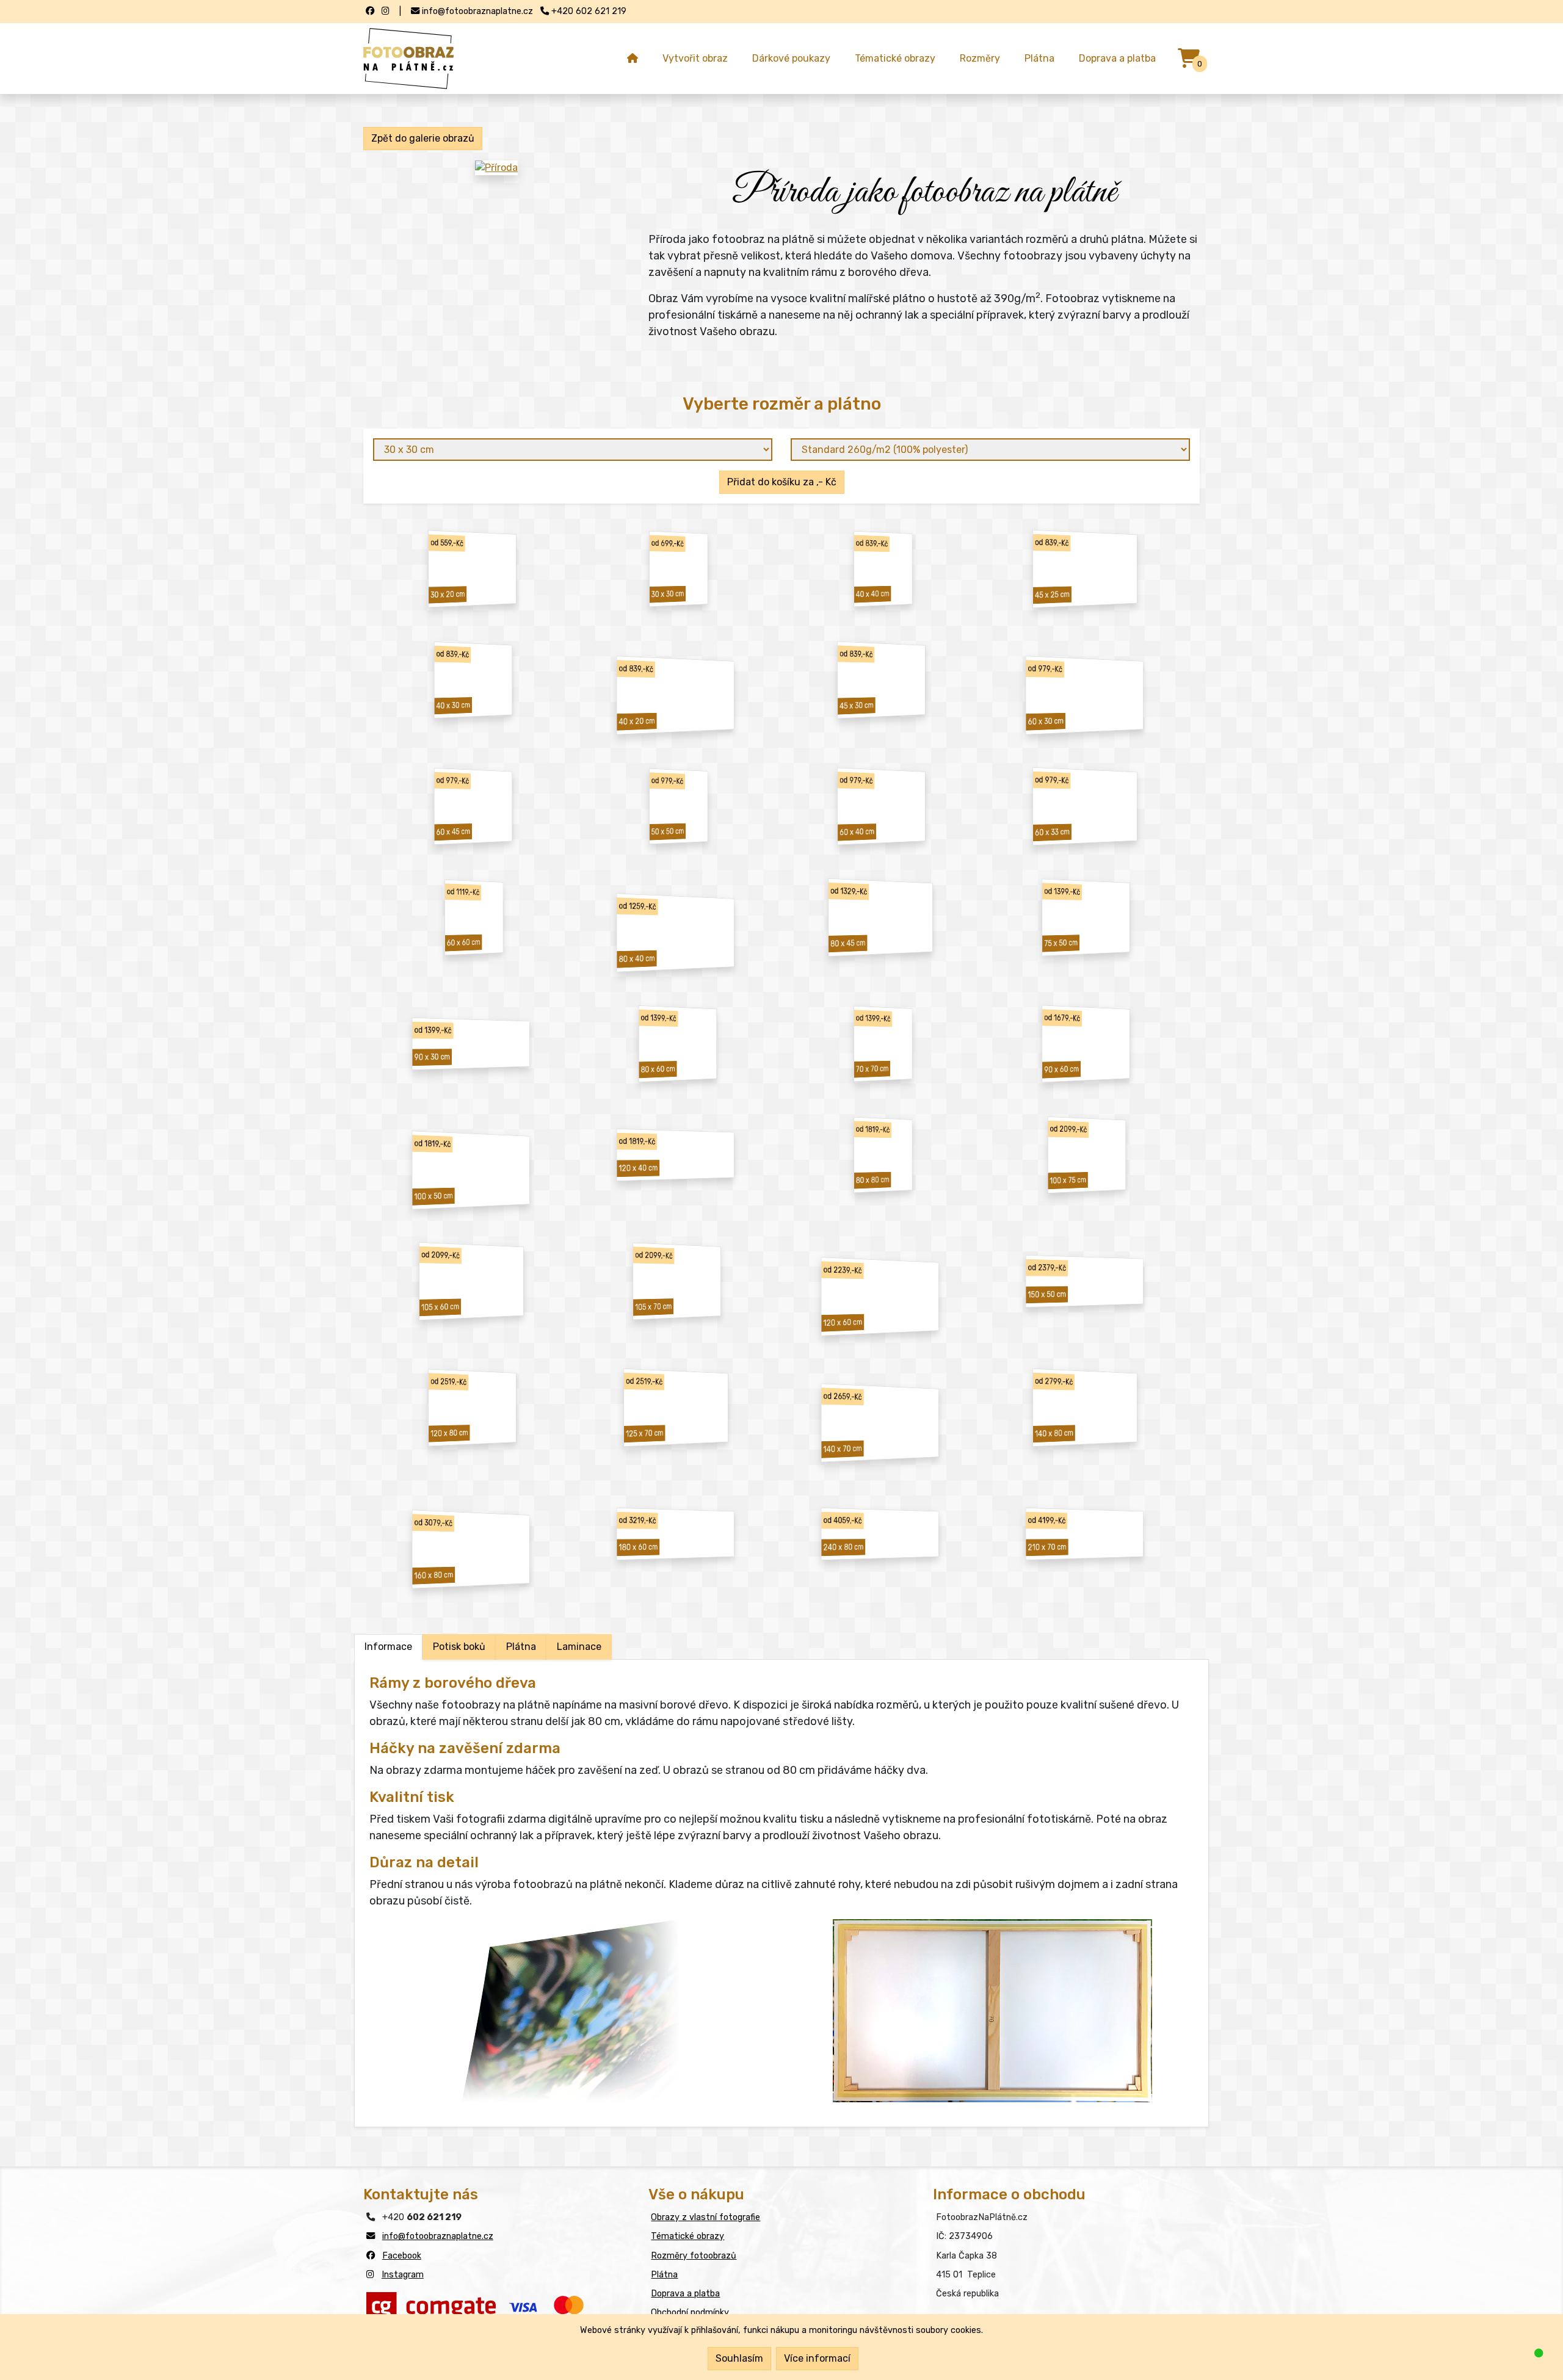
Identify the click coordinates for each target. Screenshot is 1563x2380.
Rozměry (980, 58)
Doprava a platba (1117, 58)
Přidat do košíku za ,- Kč (782, 482)
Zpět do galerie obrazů (423, 138)
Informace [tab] (388, 1647)
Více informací (817, 2358)
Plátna (1039, 58)
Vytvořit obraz (695, 58)
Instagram (403, 2275)
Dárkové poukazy (791, 58)
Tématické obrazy (895, 58)
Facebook (402, 2256)
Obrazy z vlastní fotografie (705, 2217)
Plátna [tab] (521, 1647)
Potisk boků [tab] (459, 1647)
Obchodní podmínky (690, 2313)
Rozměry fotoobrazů (694, 2256)
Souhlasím (739, 2358)
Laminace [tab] (579, 1647)
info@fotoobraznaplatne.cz (438, 2236)
